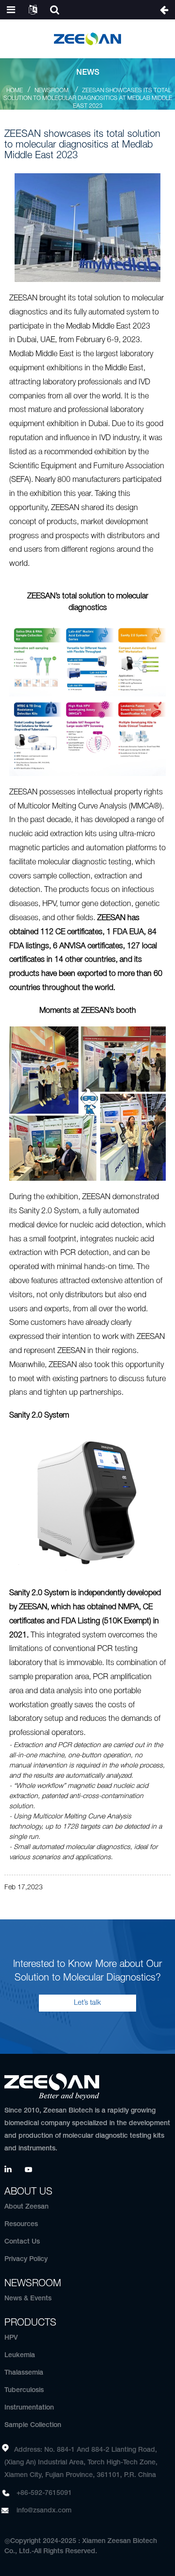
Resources (21, 2224)
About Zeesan (26, 2207)
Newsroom (52, 91)
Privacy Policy (26, 2259)
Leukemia (20, 2355)
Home (15, 91)
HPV (11, 2338)
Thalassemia (24, 2373)
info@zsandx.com (44, 2511)
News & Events (28, 2299)
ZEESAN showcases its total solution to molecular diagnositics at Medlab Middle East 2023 (88, 98)
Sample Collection (33, 2425)
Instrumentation (29, 2408)
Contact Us (22, 2242)
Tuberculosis (24, 2390)
